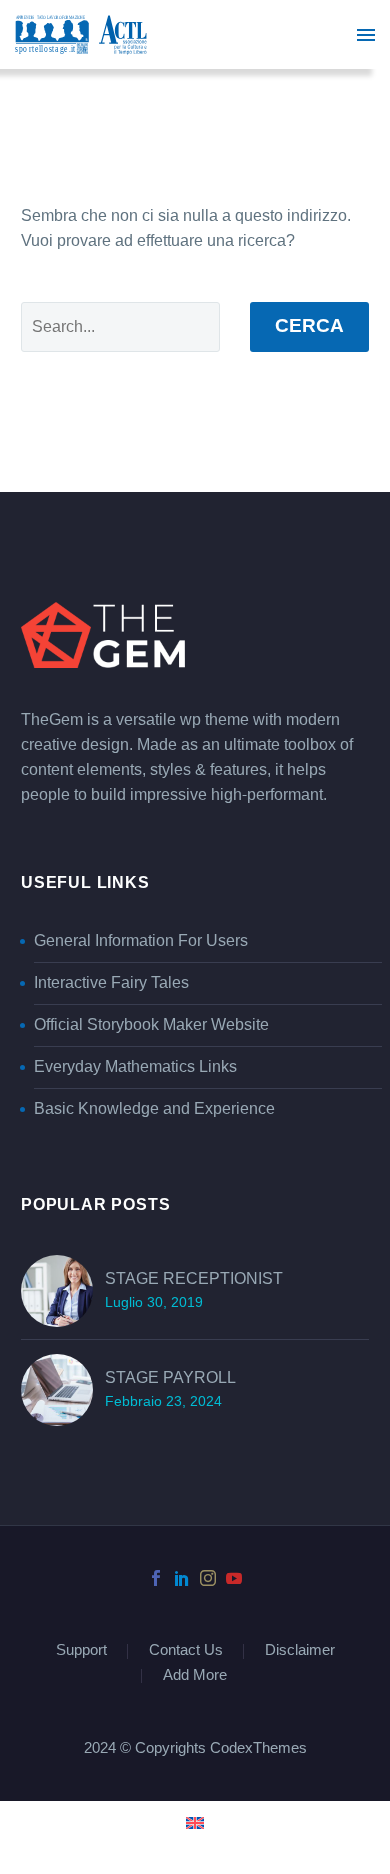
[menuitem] (195, 1822)
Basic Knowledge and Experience (154, 1109)
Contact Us (186, 1651)
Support (81, 1651)
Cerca (309, 326)
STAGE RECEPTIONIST (194, 1279)
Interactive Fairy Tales (111, 983)
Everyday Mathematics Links (135, 1067)
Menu (366, 35)
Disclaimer (300, 1651)
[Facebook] (156, 1578)
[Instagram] (208, 1578)
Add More (195, 1676)
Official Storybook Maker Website (151, 1025)
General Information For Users (141, 941)
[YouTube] (234, 1578)
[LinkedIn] (182, 1578)
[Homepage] (81, 34)
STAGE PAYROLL (170, 1378)
